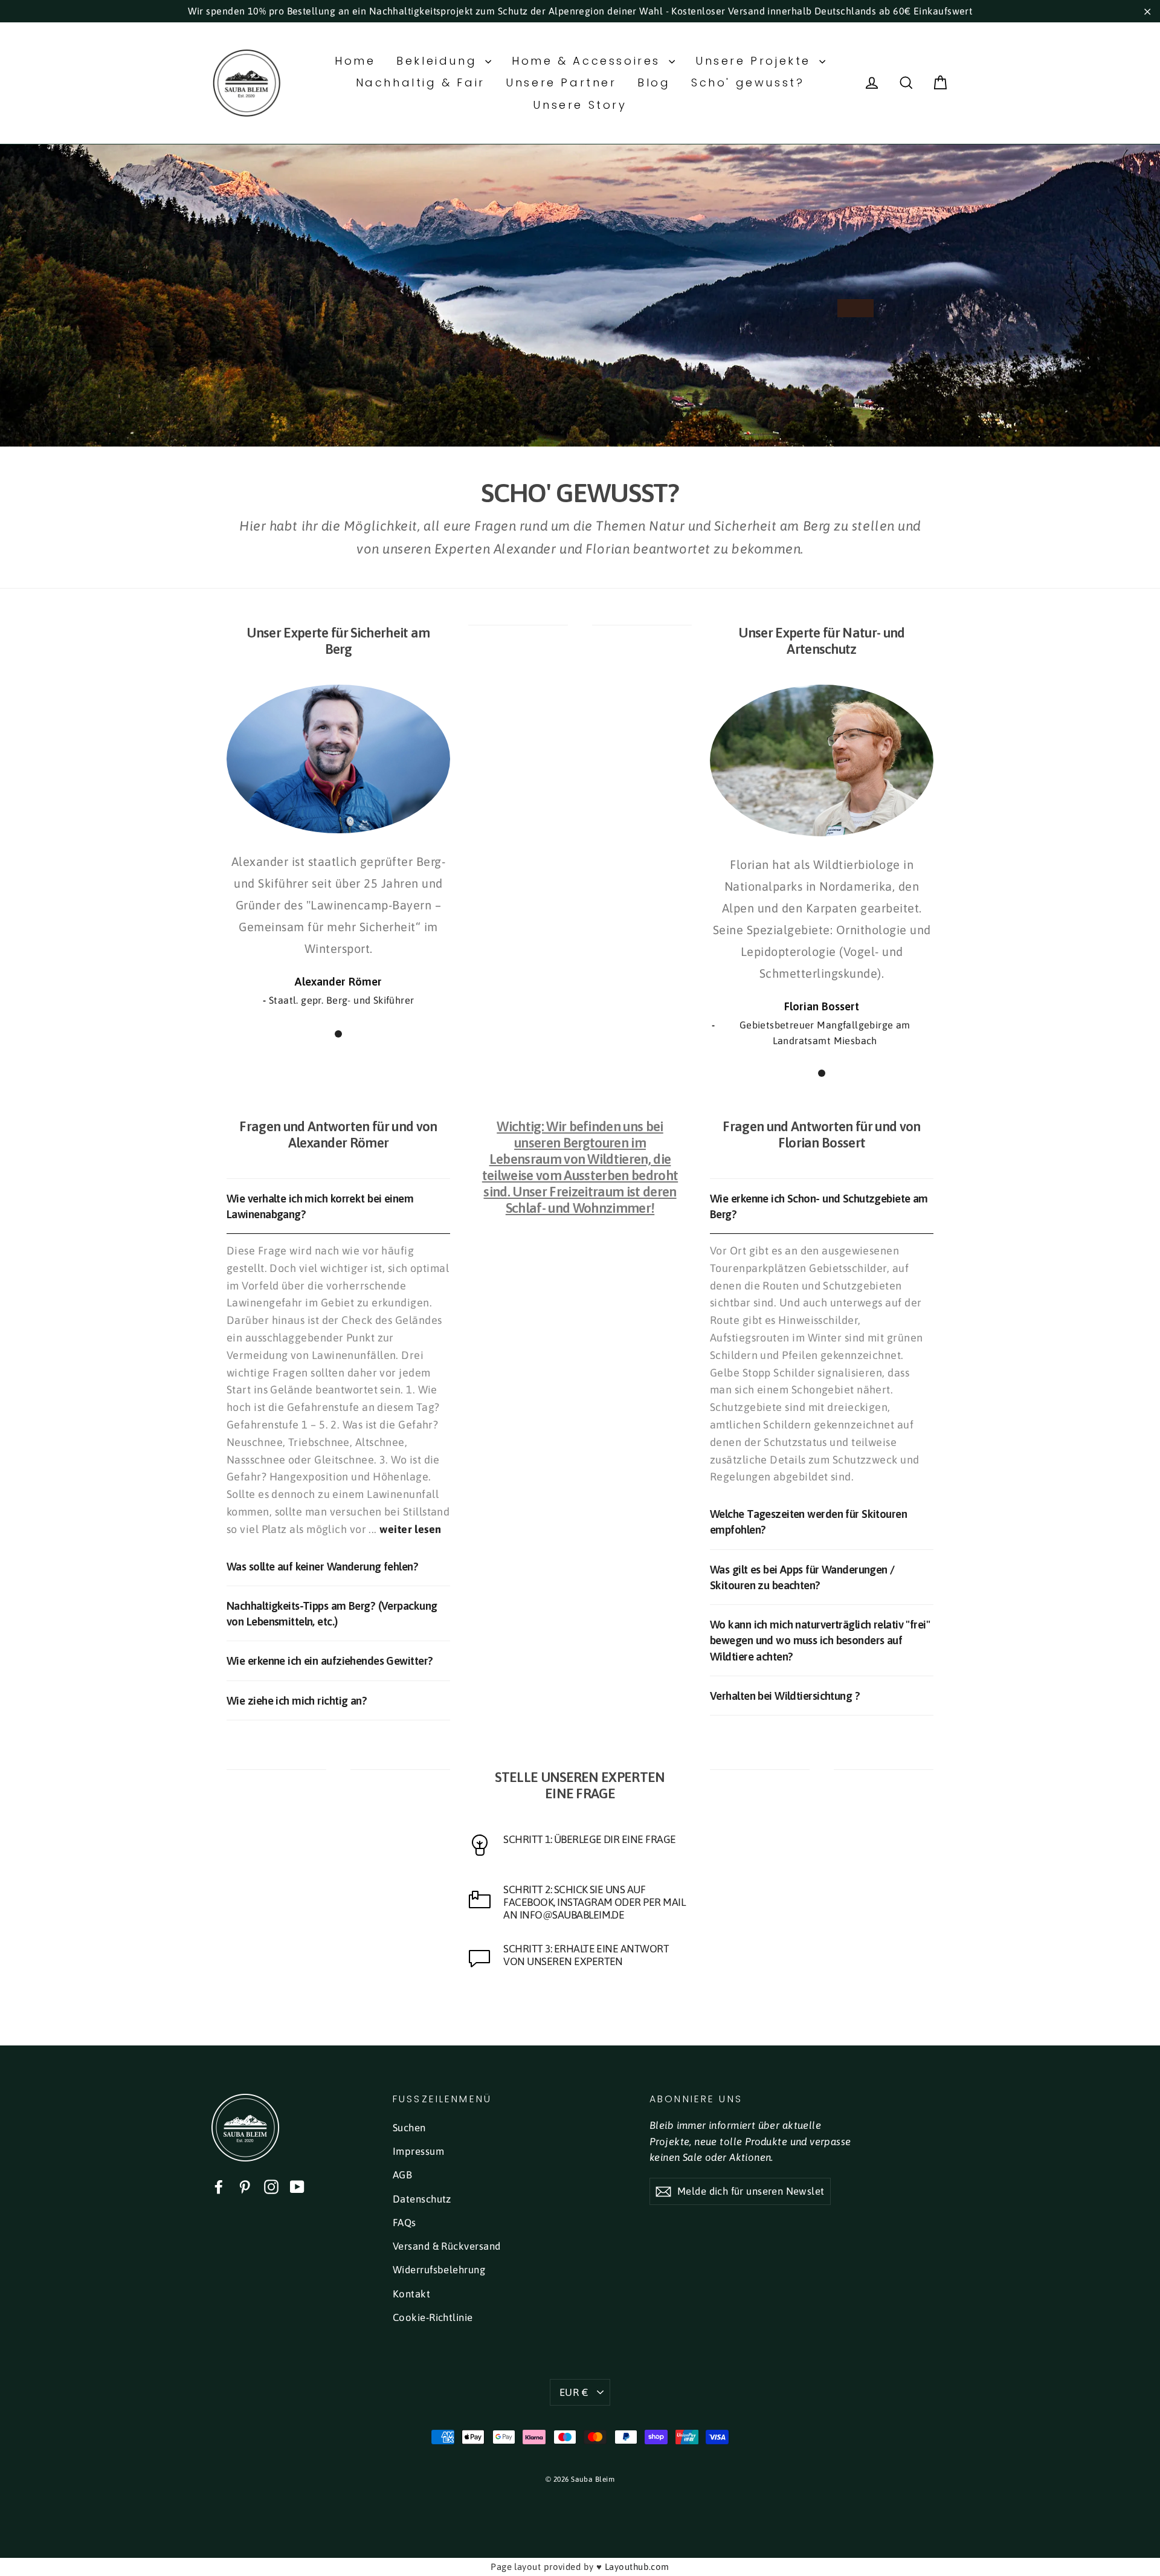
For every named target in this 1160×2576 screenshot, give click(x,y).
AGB (402, 2175)
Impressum (418, 2151)
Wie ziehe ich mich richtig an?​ (297, 1700)
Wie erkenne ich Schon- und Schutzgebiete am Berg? (819, 1206)
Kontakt (411, 2294)
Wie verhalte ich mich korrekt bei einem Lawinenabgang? (320, 1206)
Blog (654, 82)
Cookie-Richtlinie (433, 2317)
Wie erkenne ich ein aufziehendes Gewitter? (330, 1661)
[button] (338, 1034)
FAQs (404, 2223)
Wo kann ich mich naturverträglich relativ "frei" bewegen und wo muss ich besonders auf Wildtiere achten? (820, 1640)
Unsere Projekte (756, 61)
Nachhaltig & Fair (420, 82)
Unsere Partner (561, 82)
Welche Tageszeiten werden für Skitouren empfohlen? (808, 1522)
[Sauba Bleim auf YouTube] (297, 2187)
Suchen (409, 2128)
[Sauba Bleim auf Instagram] (271, 2187)
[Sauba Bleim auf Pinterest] (245, 2187)
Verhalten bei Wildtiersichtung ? (785, 1696)
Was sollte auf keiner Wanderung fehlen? (322, 1566)
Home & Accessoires (588, 61)
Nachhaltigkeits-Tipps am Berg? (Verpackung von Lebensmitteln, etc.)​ (332, 1613)
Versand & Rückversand (446, 2246)
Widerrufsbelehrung (439, 2270)
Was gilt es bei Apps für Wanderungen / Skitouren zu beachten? (802, 1577)
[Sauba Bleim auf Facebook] (219, 2187)
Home (355, 61)
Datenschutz (422, 2199)
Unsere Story (580, 105)
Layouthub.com (637, 2567)
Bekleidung (439, 61)
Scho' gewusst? (748, 82)
